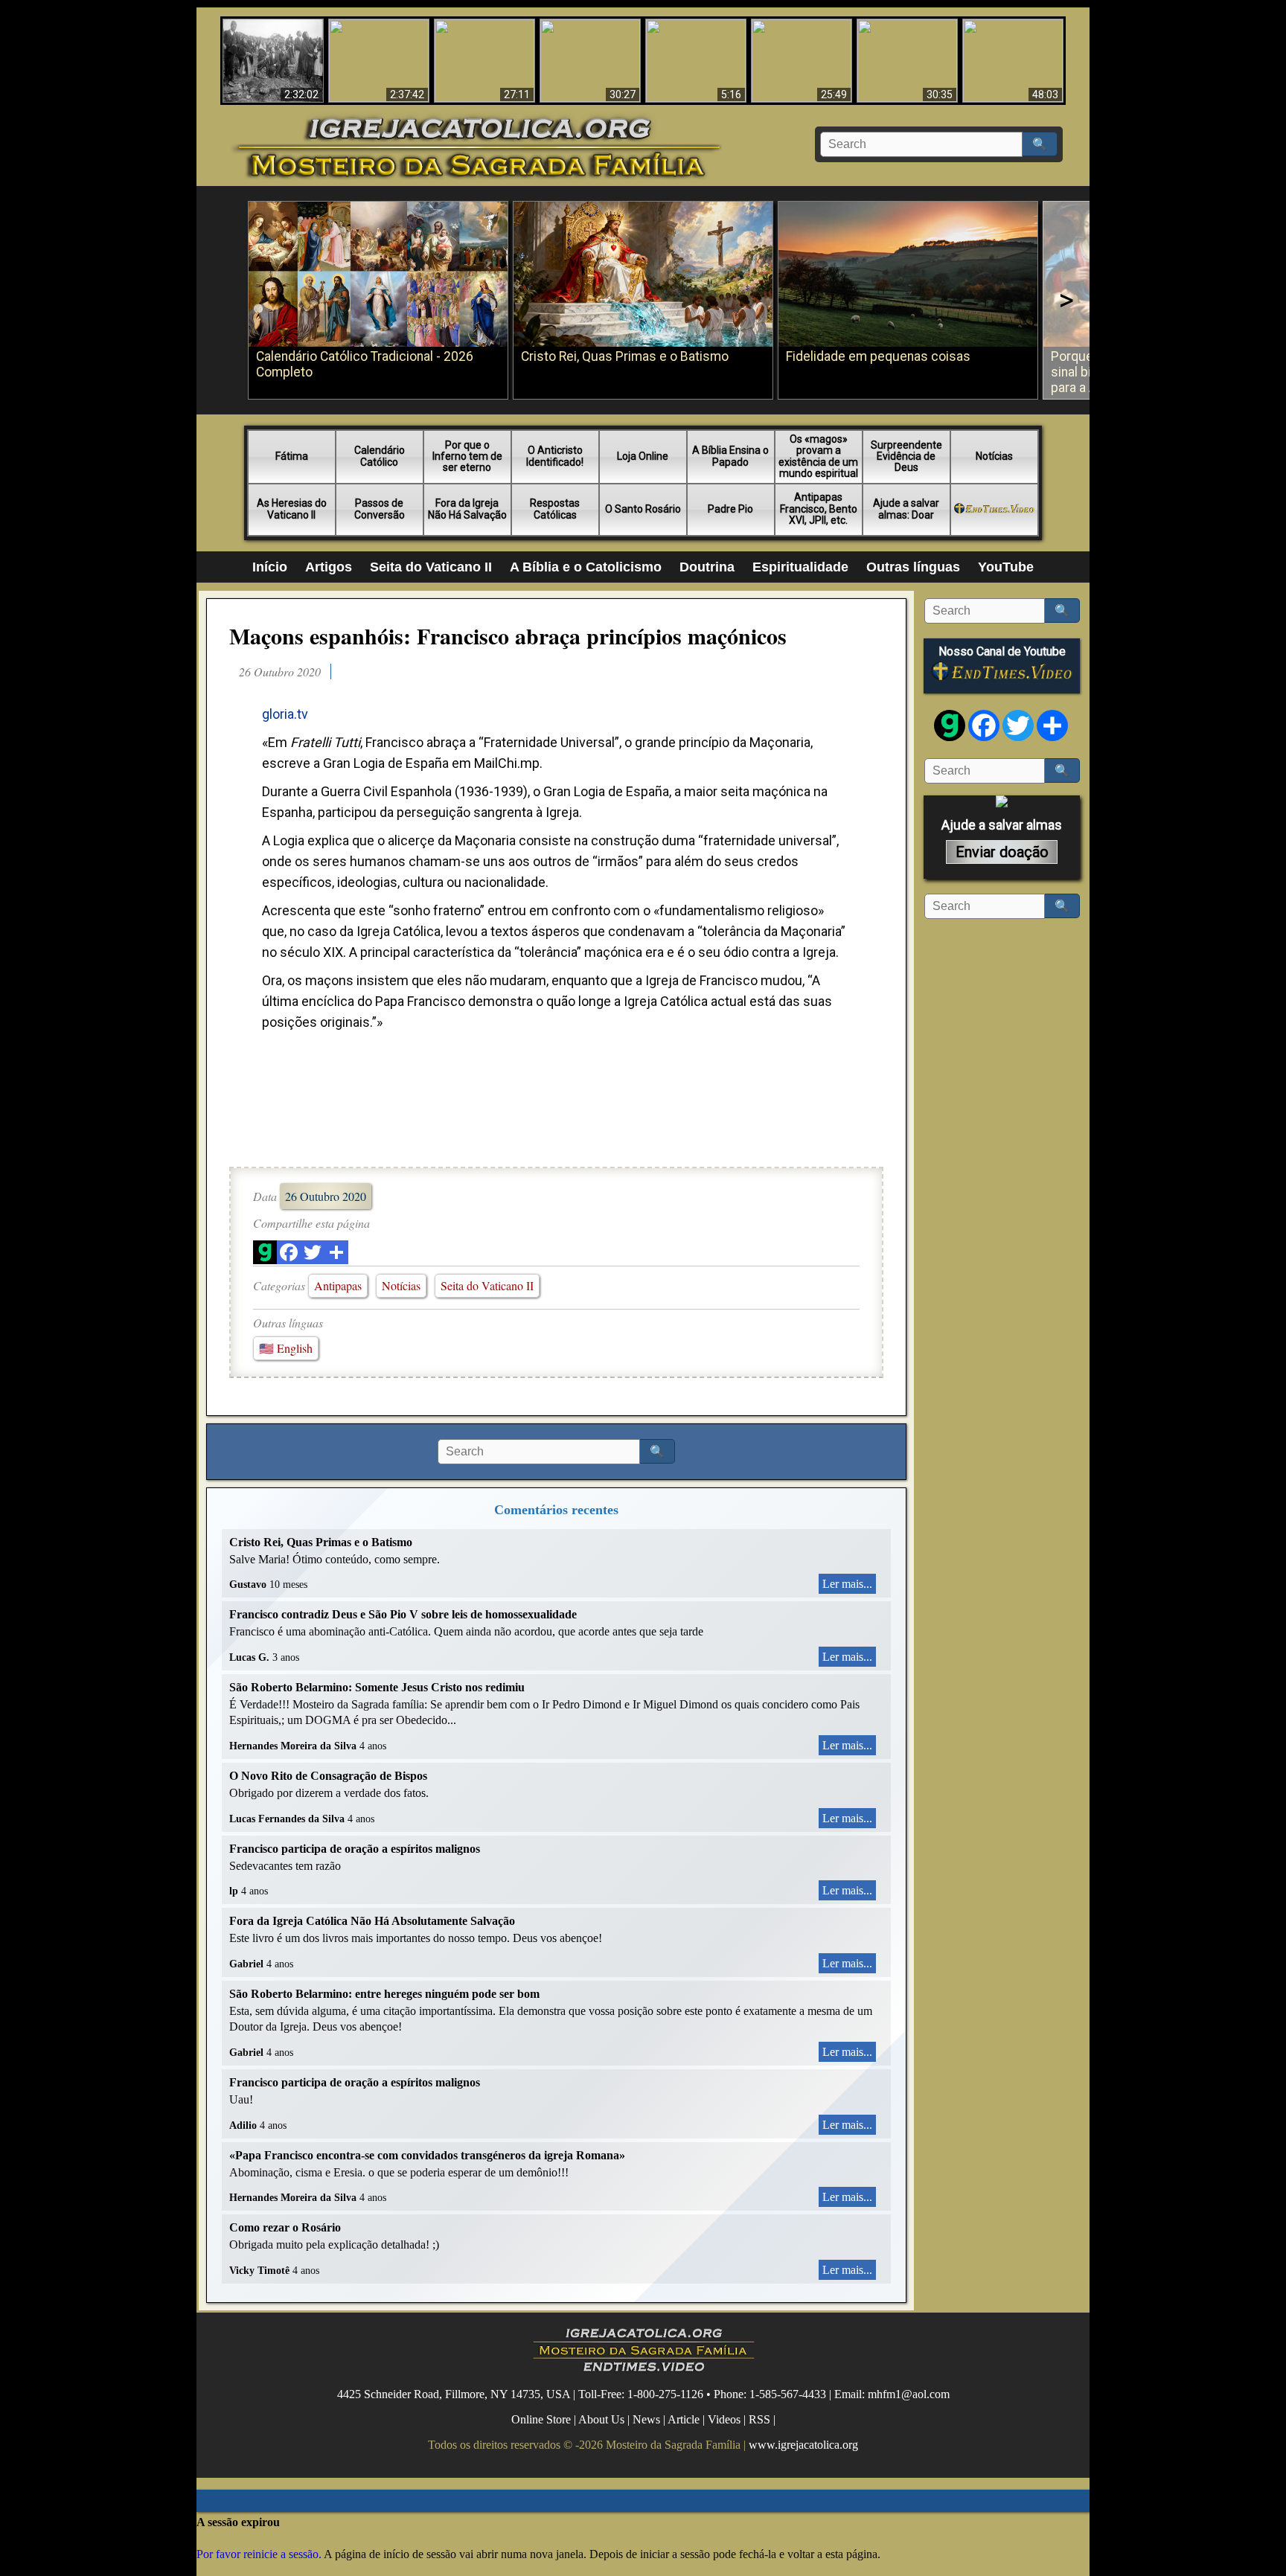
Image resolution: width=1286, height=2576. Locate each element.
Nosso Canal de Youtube (1002, 652)
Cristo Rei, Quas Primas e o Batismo (321, 1542)
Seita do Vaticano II (431, 567)
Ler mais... (847, 1584)
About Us (601, 2419)
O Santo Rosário (643, 509)
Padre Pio (730, 509)
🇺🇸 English (286, 1348)
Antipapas (338, 1285)
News (646, 2419)
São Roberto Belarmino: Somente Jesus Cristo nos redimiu (377, 1687)
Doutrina (707, 567)
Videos (724, 2419)
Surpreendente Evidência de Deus (906, 456)
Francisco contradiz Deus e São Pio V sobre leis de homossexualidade (403, 1614)
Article (684, 2419)
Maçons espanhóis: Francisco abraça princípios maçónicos (508, 635)
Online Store (541, 2419)
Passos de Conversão (380, 509)
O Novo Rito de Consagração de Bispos (328, 1776)
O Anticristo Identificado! (555, 456)
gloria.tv (285, 714)
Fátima (292, 456)
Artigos (329, 567)
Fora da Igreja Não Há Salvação (467, 509)
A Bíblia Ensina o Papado (730, 456)
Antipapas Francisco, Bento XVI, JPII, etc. (819, 509)
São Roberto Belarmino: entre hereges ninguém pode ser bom (384, 1994)
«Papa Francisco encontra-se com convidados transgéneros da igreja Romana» (427, 2155)
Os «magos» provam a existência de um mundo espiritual (818, 456)
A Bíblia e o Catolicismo (586, 567)
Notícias (994, 456)
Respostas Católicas (555, 509)
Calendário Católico (380, 456)
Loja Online (643, 456)
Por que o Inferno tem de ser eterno (467, 456)
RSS (759, 2419)
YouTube (1006, 567)
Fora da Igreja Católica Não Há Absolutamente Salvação (372, 1921)
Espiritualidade (800, 567)
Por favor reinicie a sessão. (259, 2554)
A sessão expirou (238, 2522)
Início (270, 567)
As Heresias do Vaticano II (292, 509)
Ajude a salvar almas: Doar (906, 509)
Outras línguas (913, 567)
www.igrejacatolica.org (803, 2445)
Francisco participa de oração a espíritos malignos (355, 1849)
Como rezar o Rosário (285, 2227)
